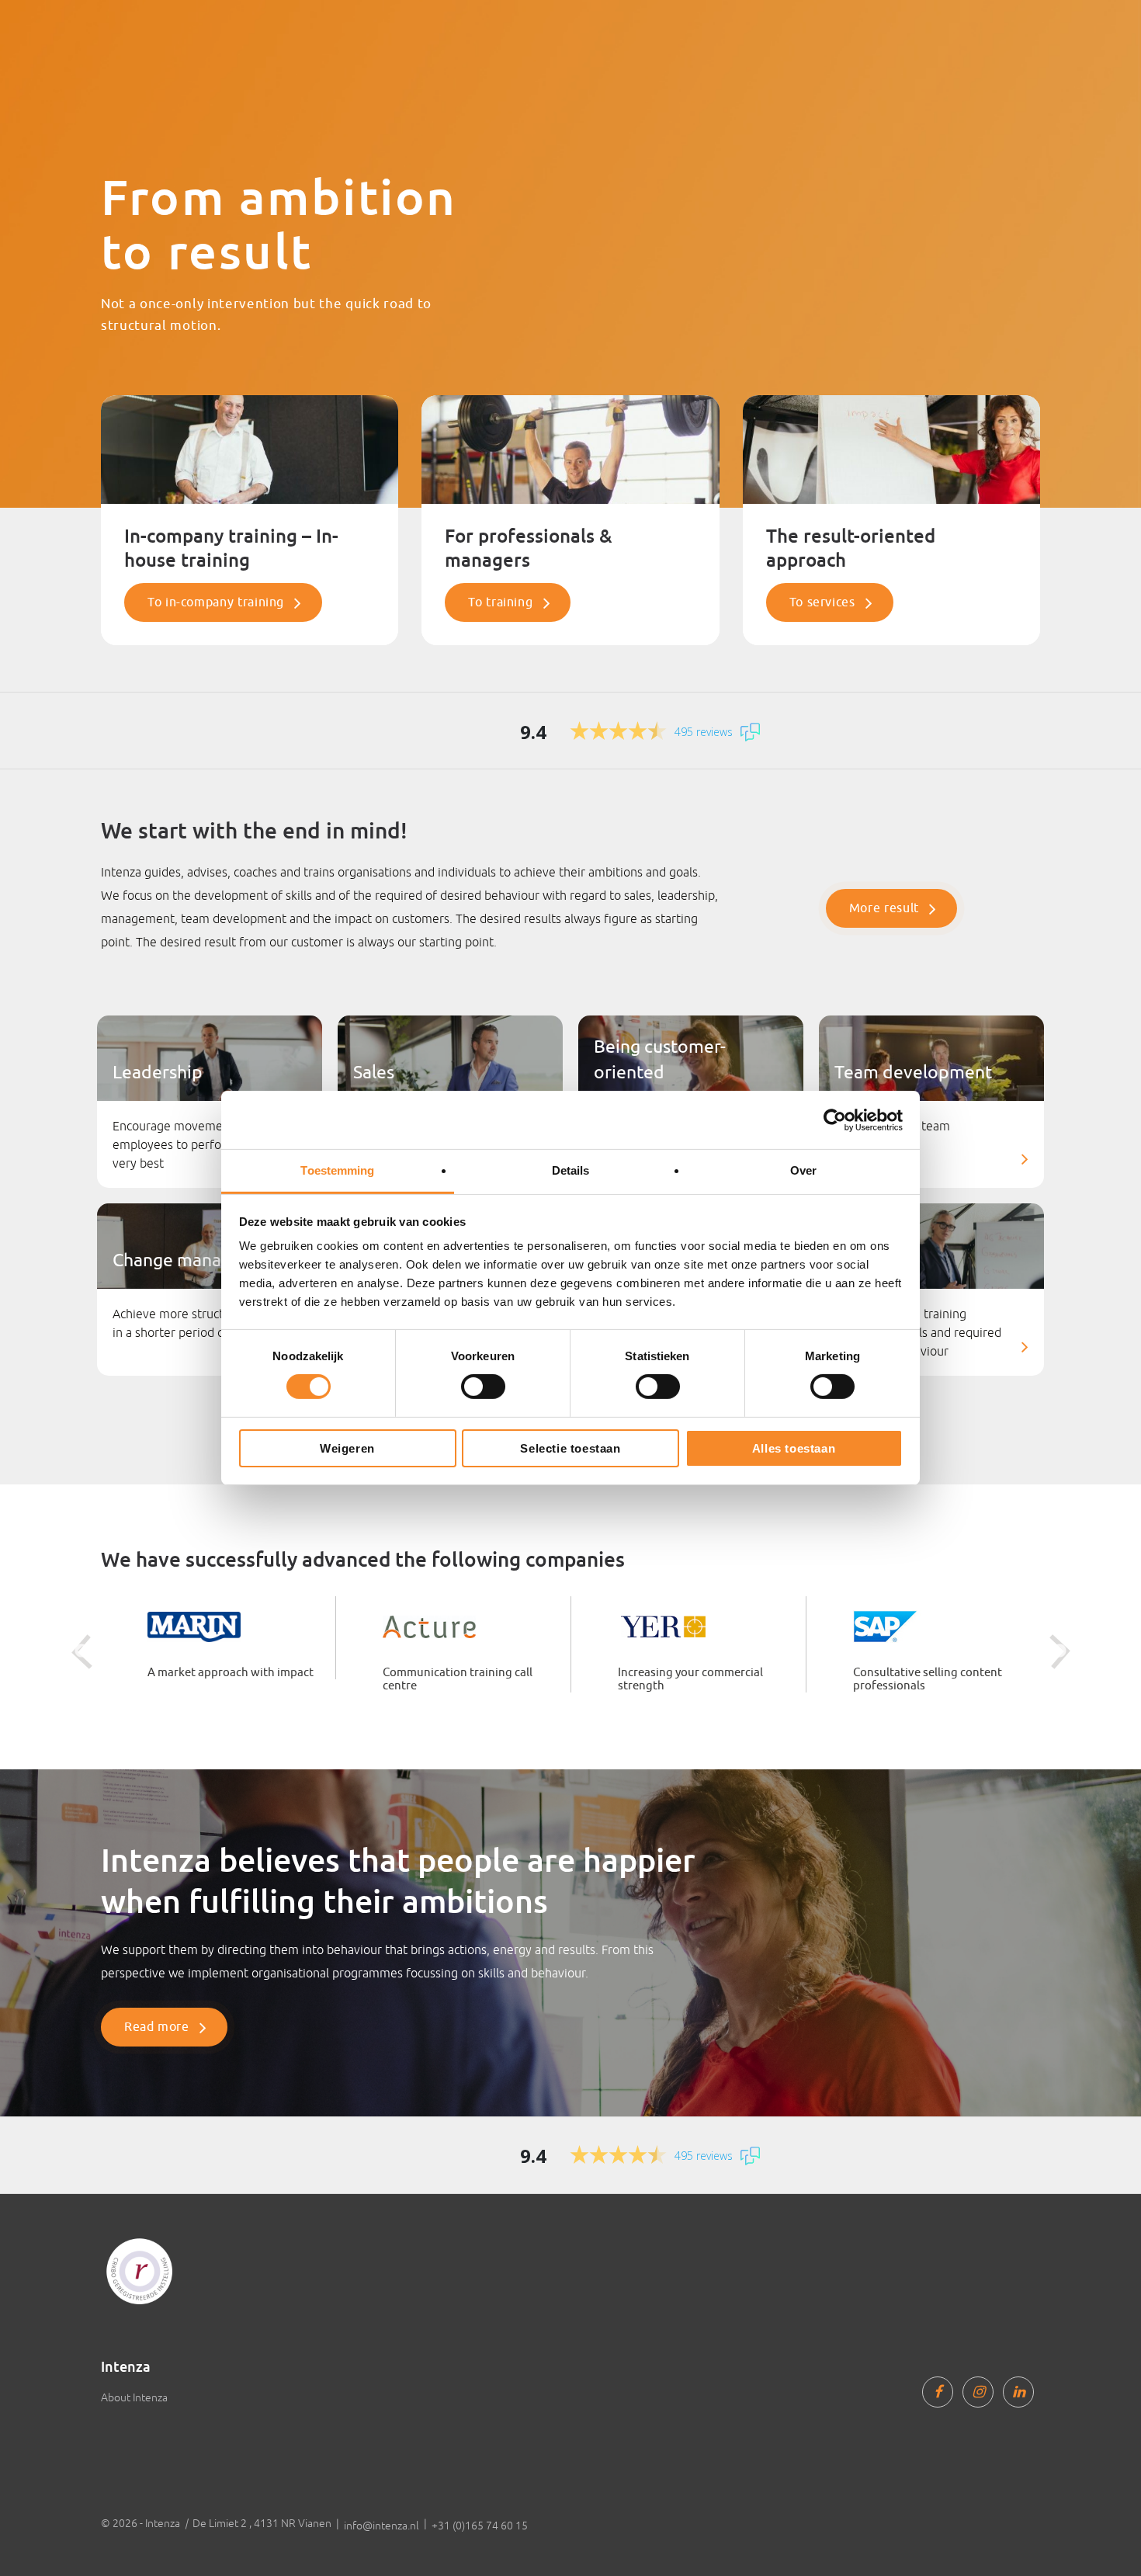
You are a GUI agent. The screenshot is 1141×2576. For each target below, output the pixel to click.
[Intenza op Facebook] (938, 2392)
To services (822, 602)
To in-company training (216, 602)
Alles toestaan (794, 1448)
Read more (157, 2027)
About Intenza (134, 2397)
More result (884, 908)
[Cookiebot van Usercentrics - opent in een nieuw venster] (835, 1120)
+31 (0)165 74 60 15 (480, 2526)
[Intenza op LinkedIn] (1018, 2392)
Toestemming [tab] (337, 1170)
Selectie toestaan (570, 1448)
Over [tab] (803, 1170)
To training (500, 602)
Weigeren (347, 1448)
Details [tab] (571, 1170)
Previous (81, 1651)
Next (1059, 1651)
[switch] (483, 1387)
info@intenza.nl (381, 2526)
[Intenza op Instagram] (978, 2392)
